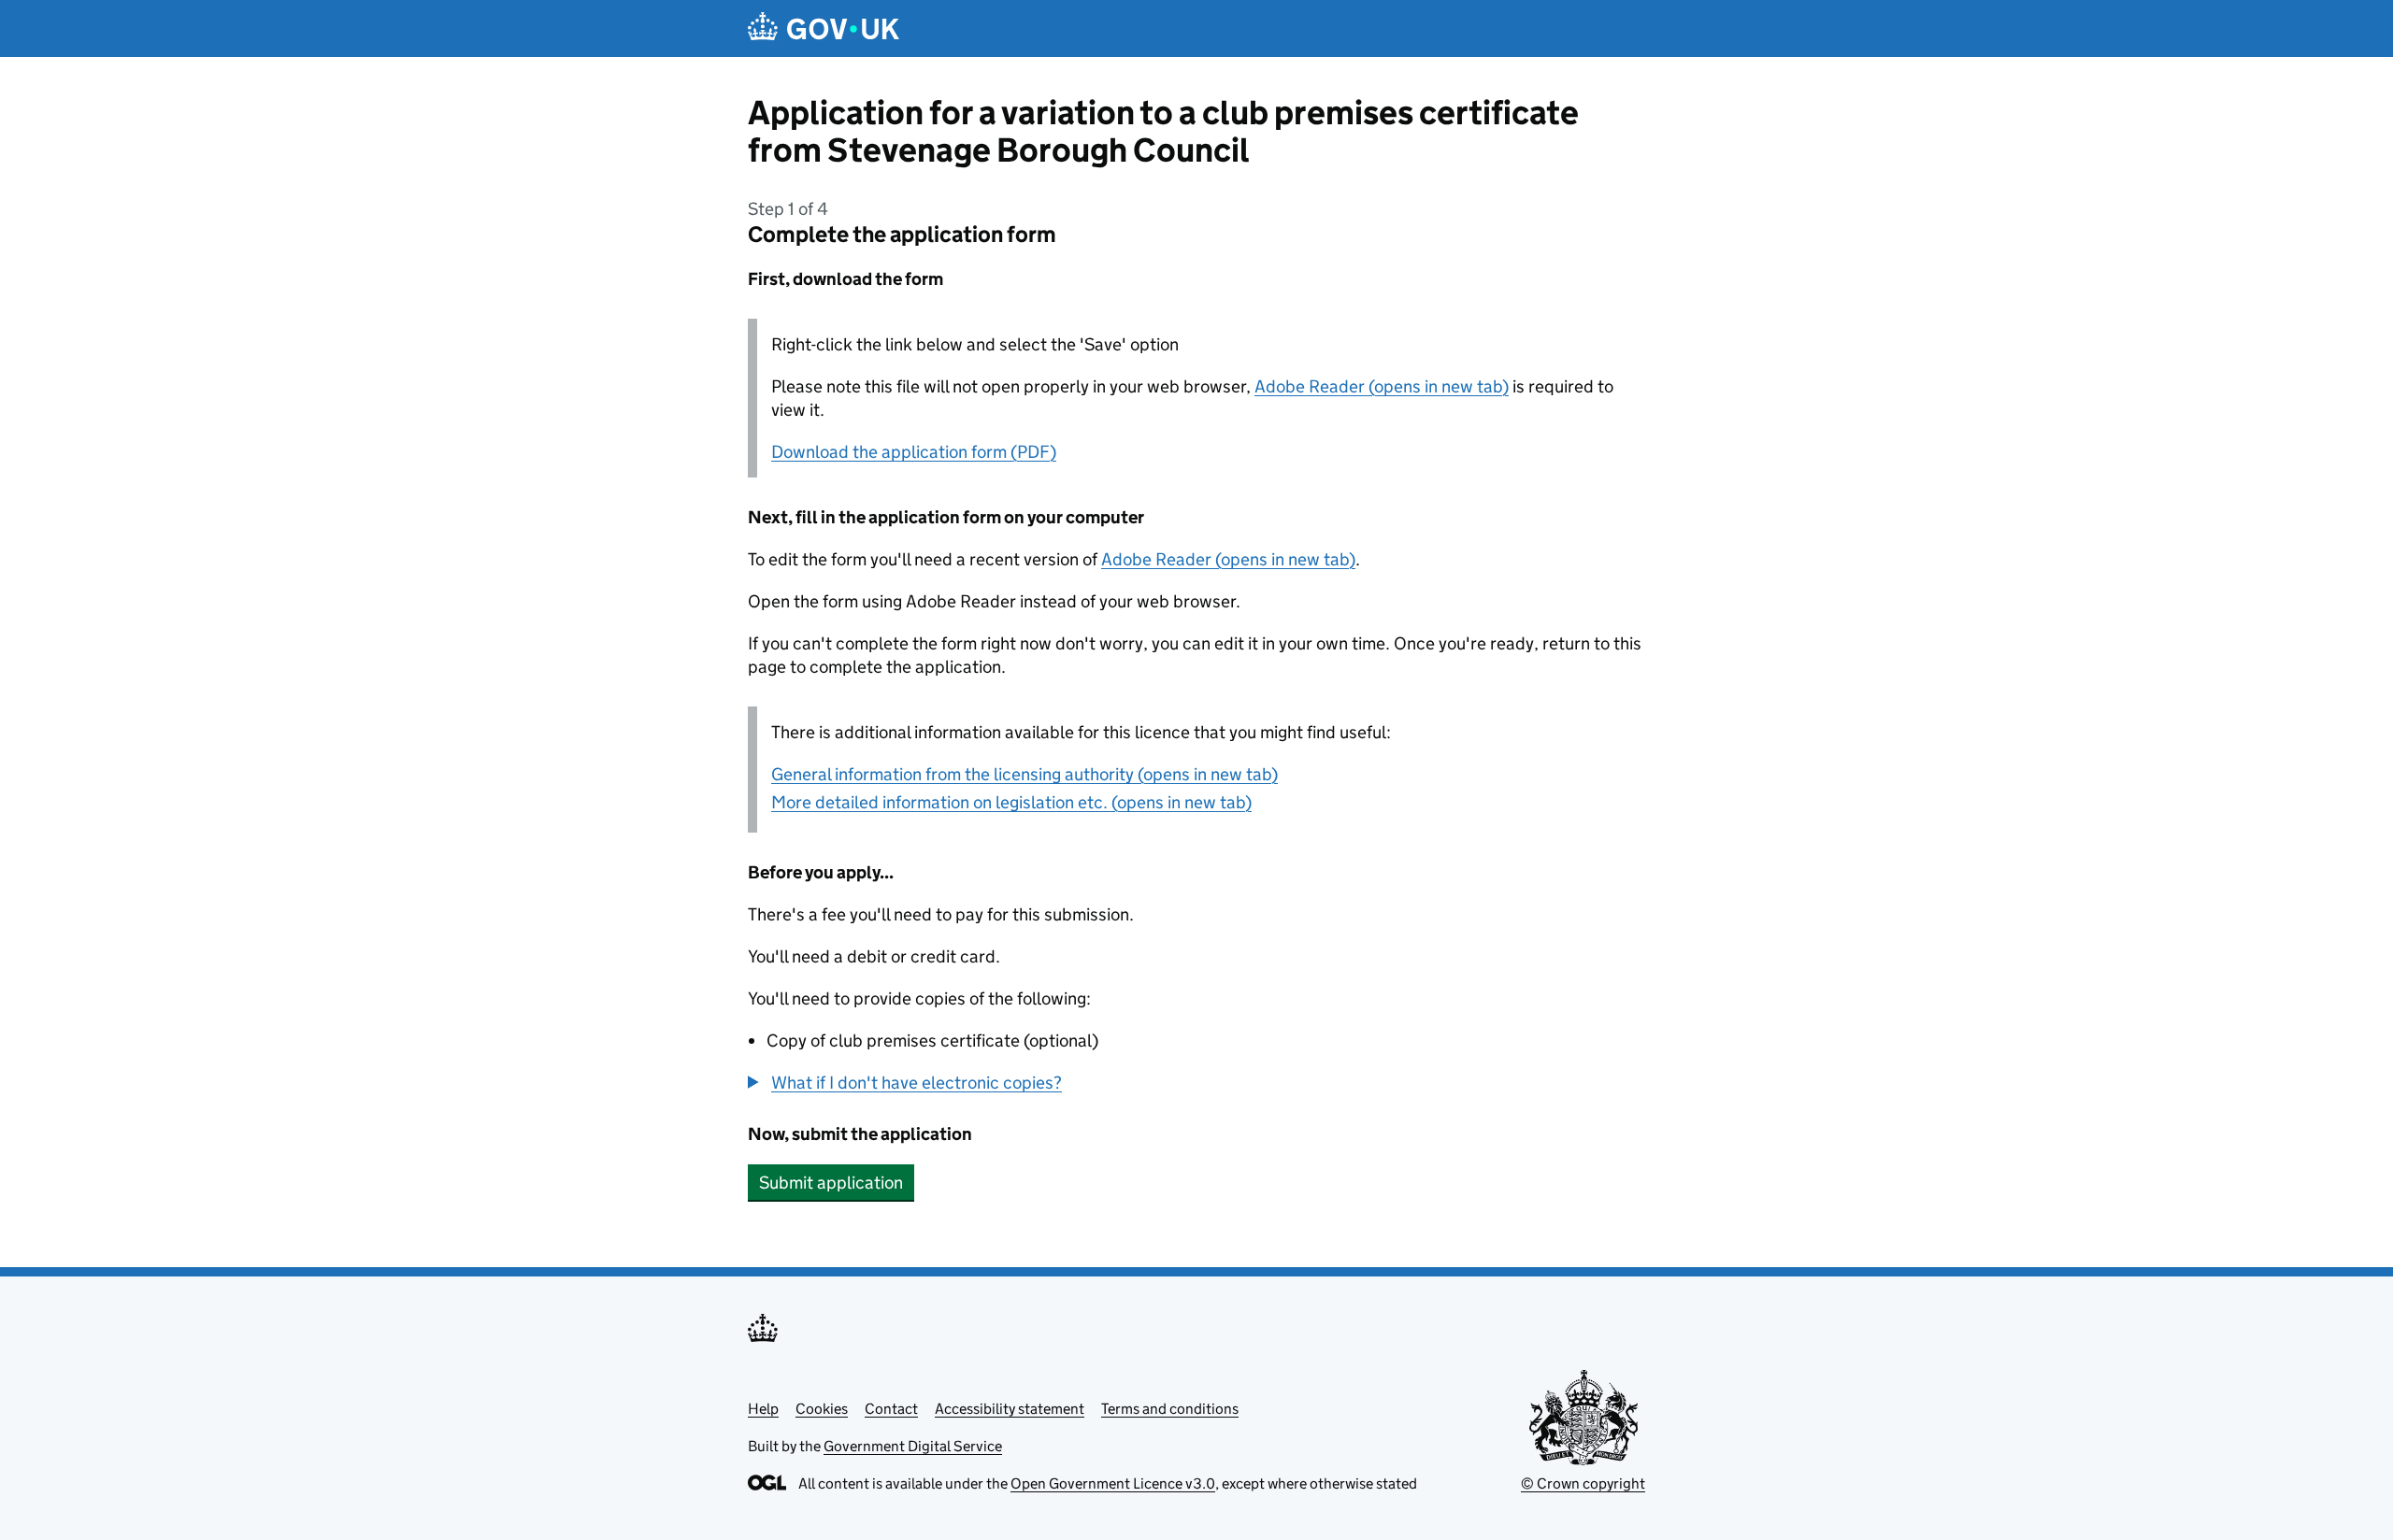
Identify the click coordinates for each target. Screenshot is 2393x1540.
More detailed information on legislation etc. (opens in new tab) (1011, 802)
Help (763, 1409)
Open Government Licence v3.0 (1113, 1483)
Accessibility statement (1010, 1409)
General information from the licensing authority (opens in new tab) (1025, 774)
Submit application (831, 1183)
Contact (891, 1409)
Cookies (822, 1409)
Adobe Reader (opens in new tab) (1382, 386)
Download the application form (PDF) (914, 452)
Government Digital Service (913, 1446)
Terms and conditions (1170, 1409)
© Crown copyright (1583, 1483)
